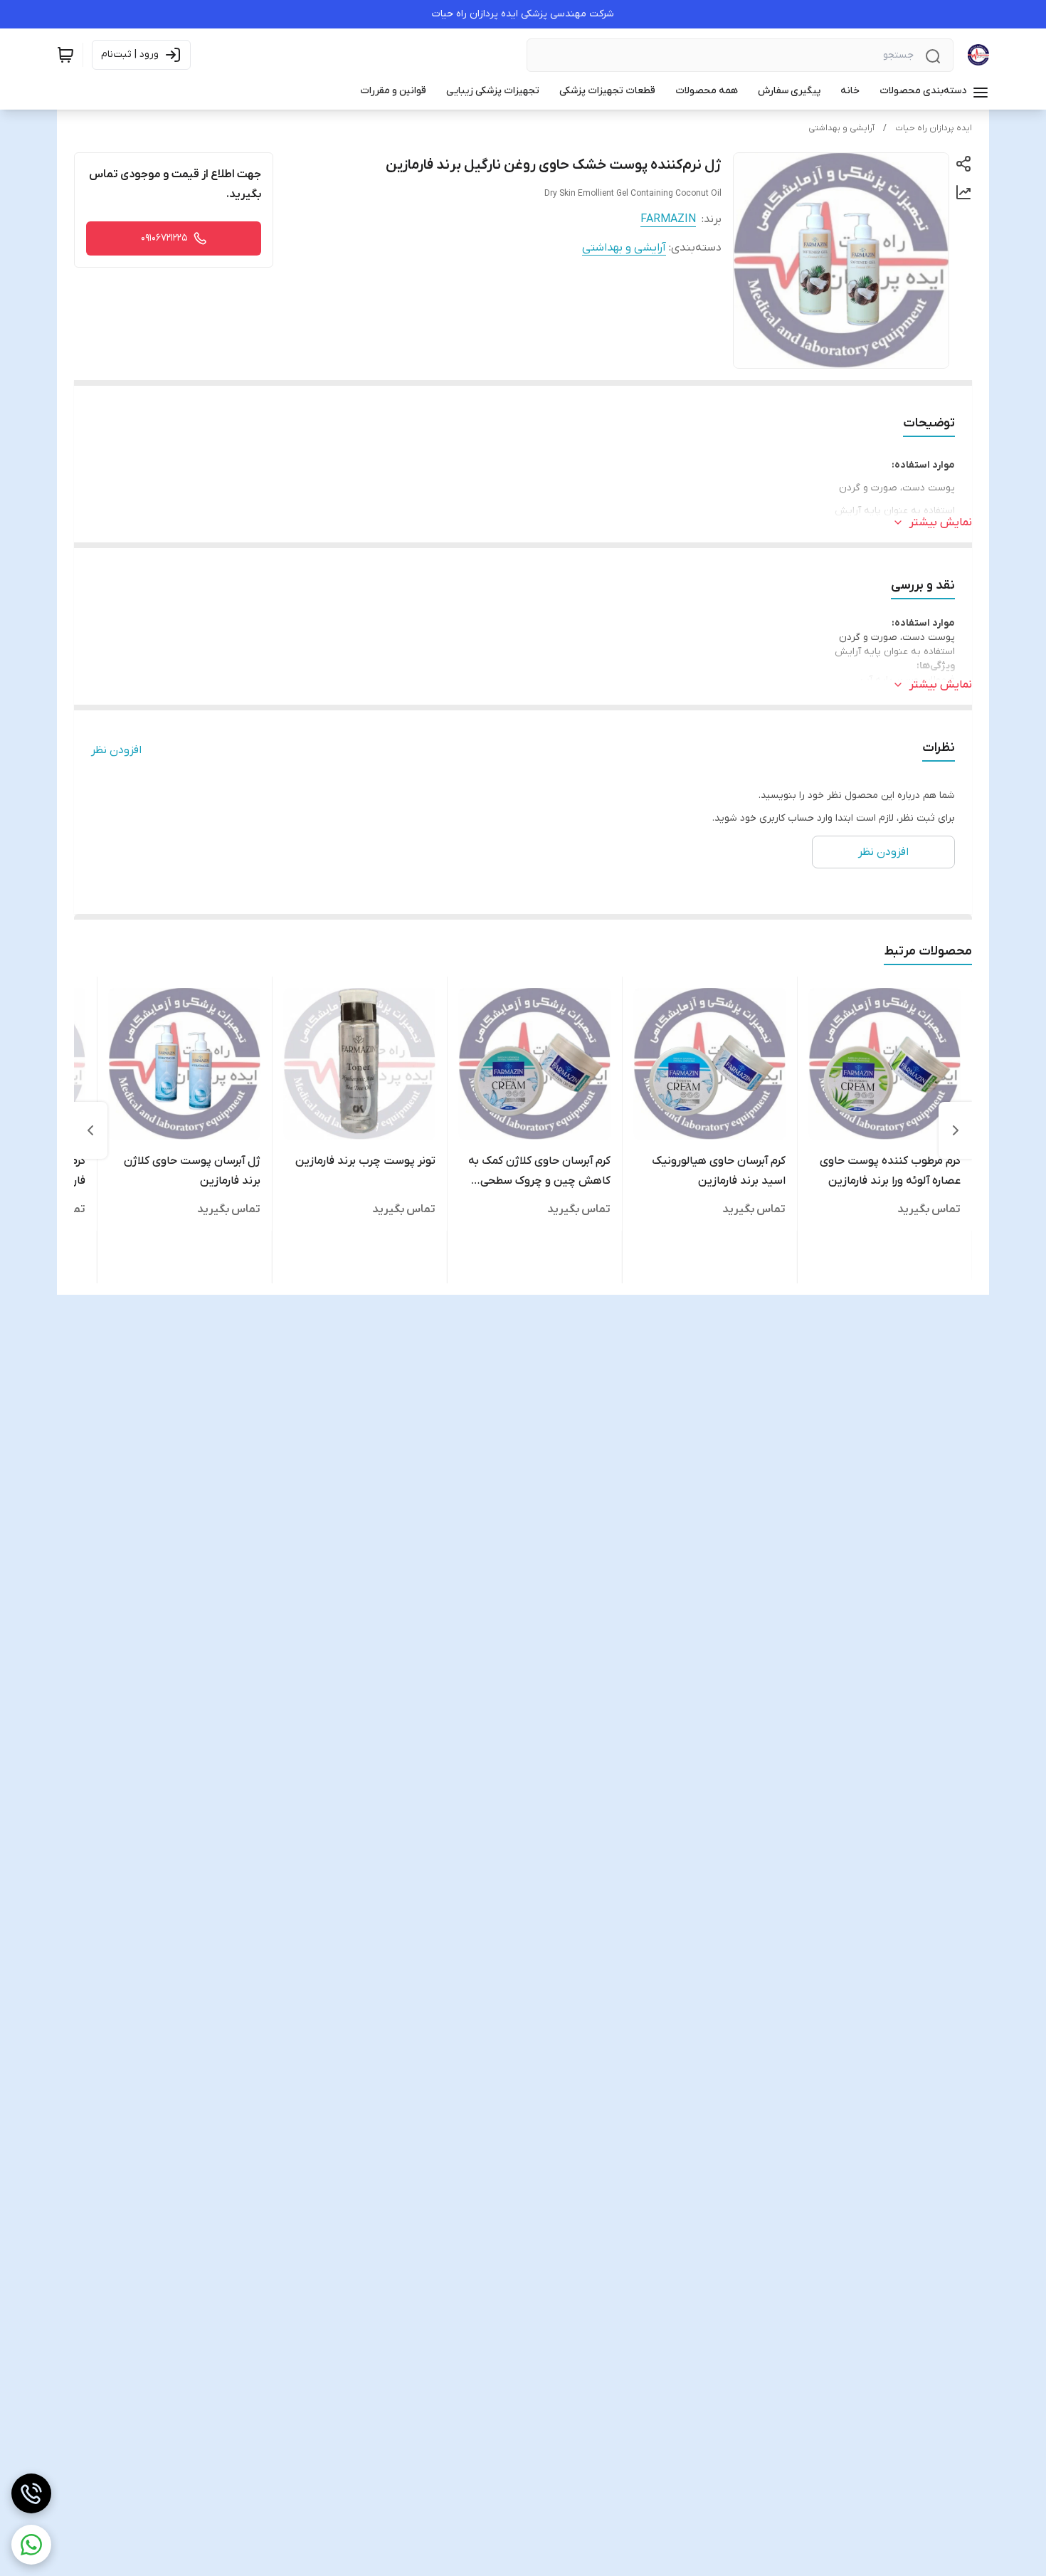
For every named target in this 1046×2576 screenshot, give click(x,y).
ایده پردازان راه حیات (934, 128)
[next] (90, 1130)
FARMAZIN (668, 219)
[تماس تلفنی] (31, 2493)
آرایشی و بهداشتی (841, 128)
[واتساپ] (31, 2545)
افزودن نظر (116, 750)
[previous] (956, 1130)
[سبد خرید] (65, 55)
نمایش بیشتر (941, 522)
